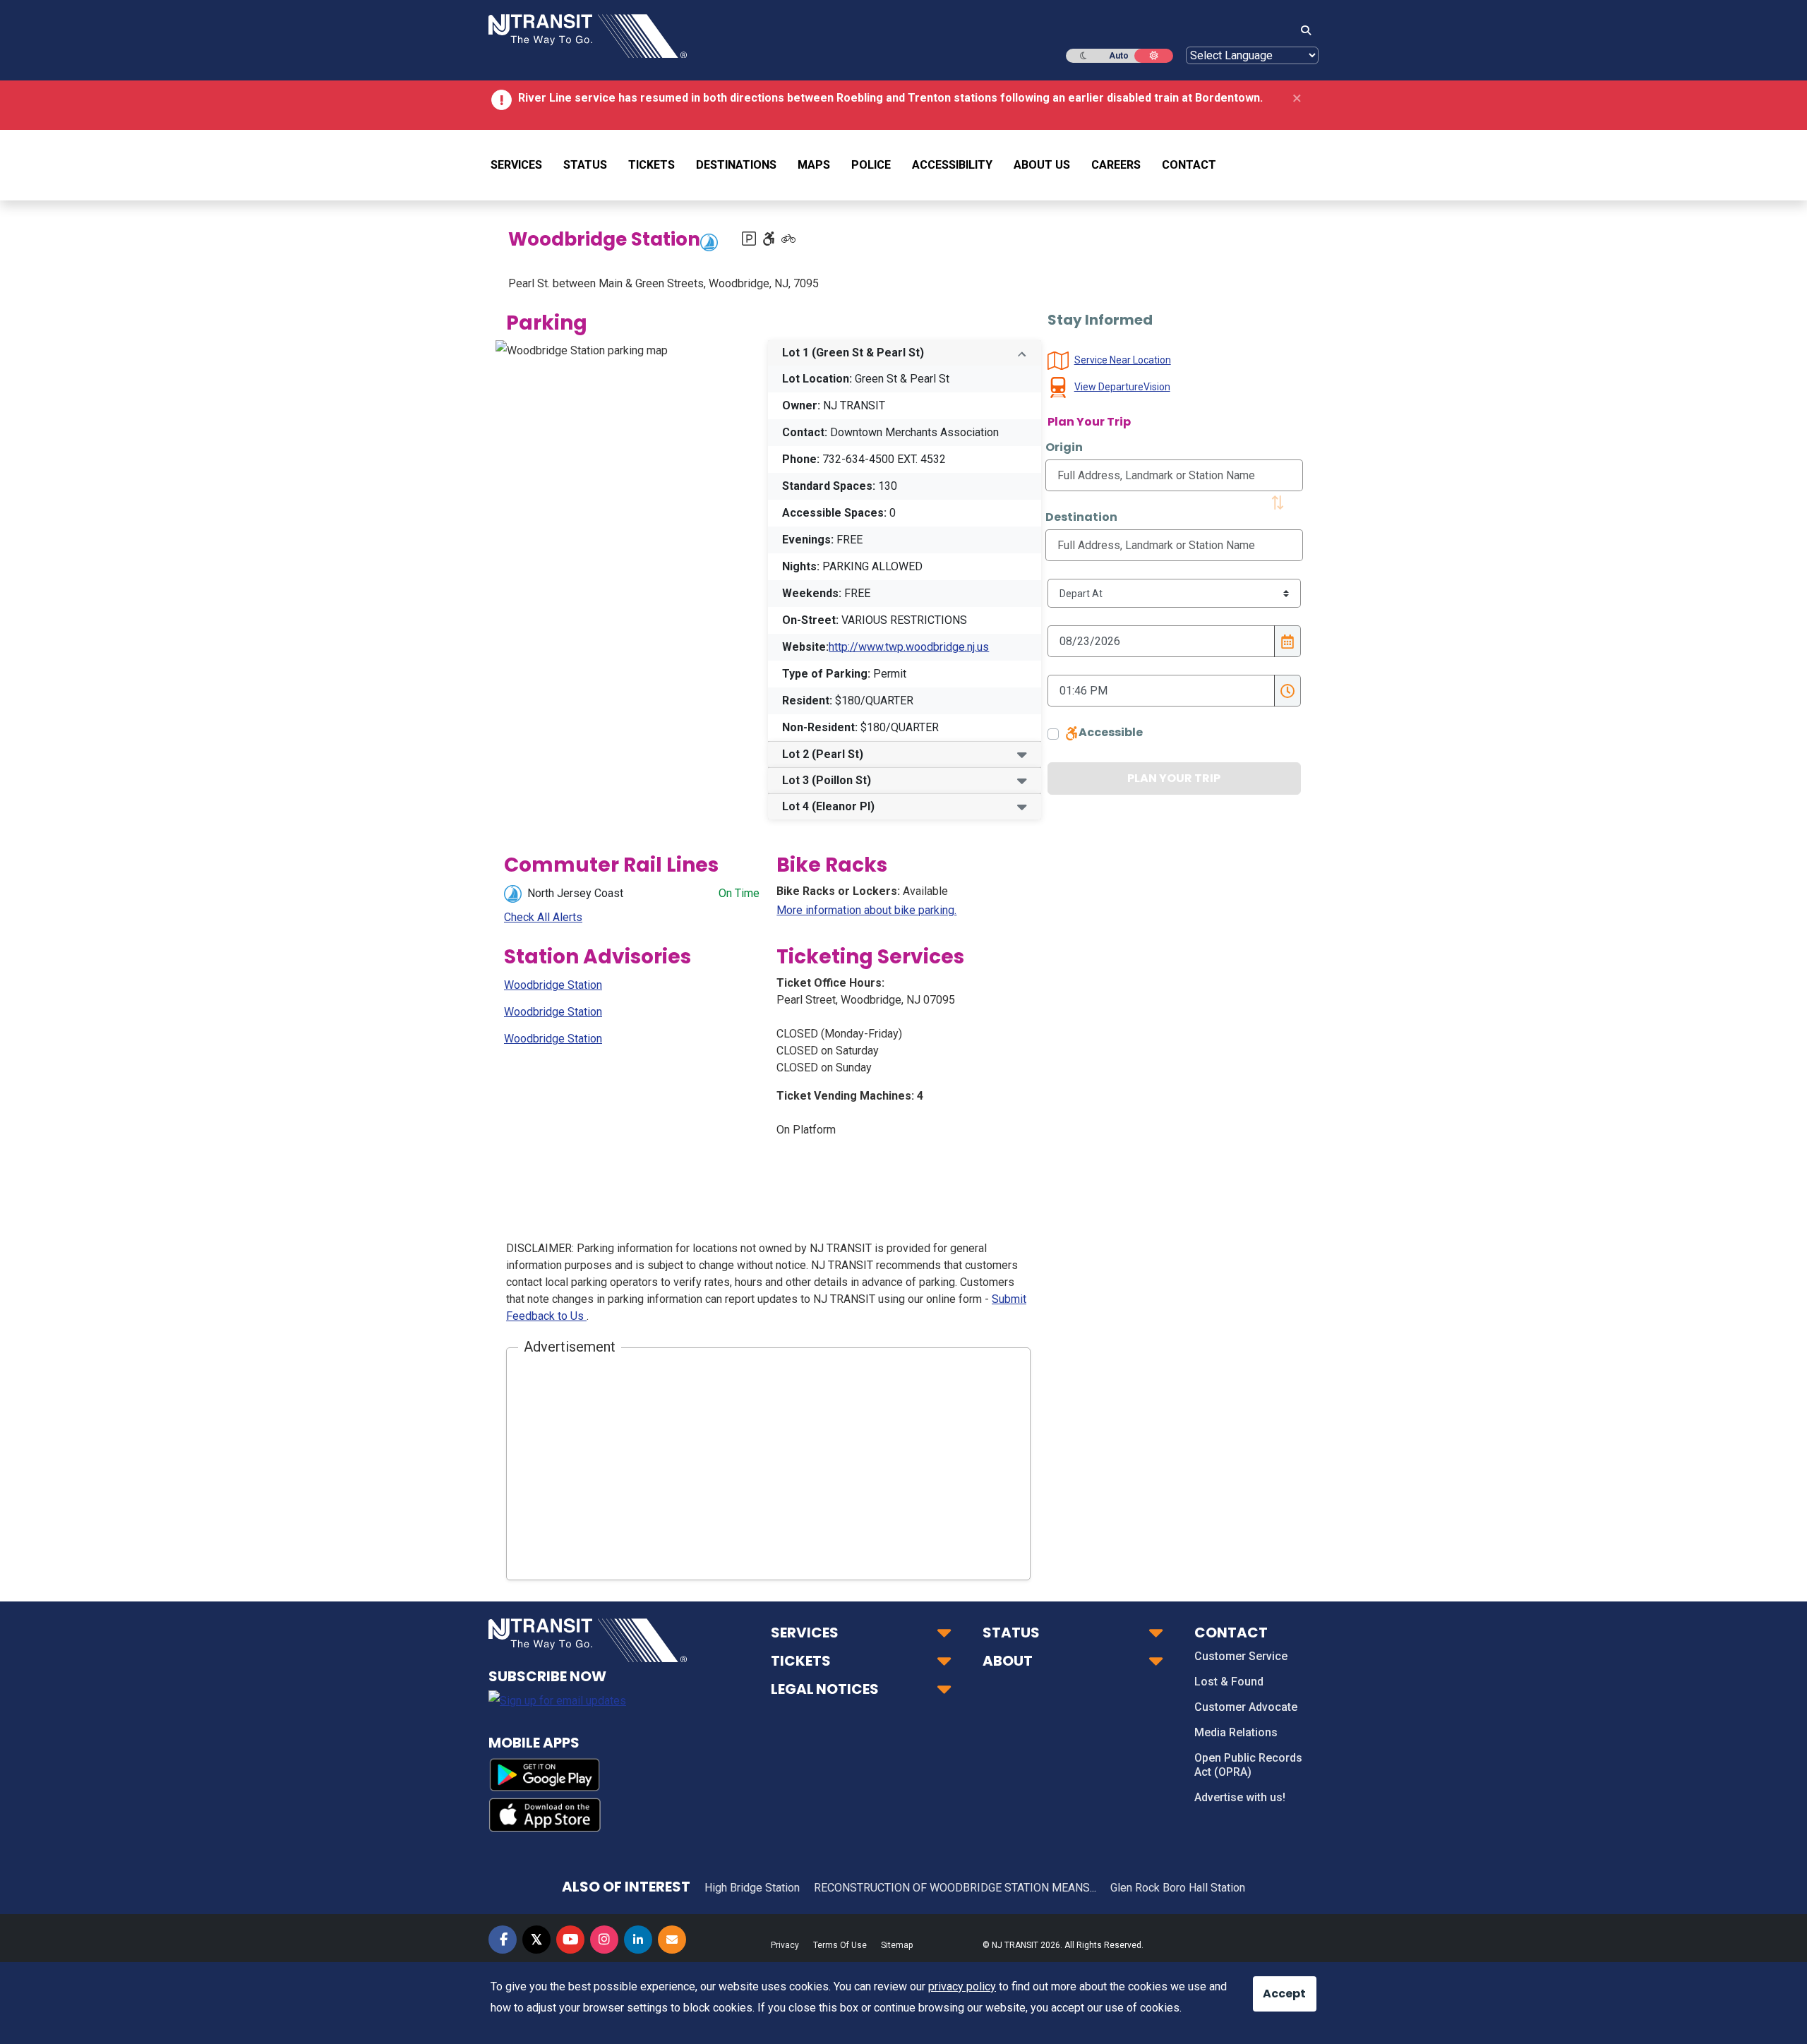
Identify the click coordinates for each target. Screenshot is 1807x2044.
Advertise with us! (1240, 1797)
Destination (1081, 517)
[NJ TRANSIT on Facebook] (503, 1940)
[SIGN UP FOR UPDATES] (672, 1940)
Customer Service (1241, 1656)
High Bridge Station (752, 1888)
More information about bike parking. (866, 910)
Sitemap (897, 1945)
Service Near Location (1123, 360)
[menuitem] (522, 165)
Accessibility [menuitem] (952, 165)
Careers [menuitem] (1116, 165)
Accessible (1111, 732)
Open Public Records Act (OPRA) (1248, 1765)
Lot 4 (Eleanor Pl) (828, 806)
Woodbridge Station (553, 985)
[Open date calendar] (1287, 641)
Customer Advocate (1246, 1707)
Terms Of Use (840, 1945)
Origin (1064, 447)
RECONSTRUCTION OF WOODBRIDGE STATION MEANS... (955, 1888)
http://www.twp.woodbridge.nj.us (909, 647)
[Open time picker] (1287, 691)
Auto (1119, 56)
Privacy (785, 1945)
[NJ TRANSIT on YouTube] (570, 1940)
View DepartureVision (1122, 387)
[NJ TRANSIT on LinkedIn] (638, 1940)
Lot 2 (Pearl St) (823, 754)
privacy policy (962, 1986)
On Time (739, 893)
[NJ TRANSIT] (588, 35)
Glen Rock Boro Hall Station (1178, 1888)
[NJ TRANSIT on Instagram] (604, 1940)
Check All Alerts (543, 917)
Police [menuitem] (871, 165)
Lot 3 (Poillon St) (827, 780)
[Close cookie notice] (1274, 1987)
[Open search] (1302, 31)
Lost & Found (1229, 1682)
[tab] (904, 353)
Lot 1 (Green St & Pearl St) (853, 353)
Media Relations (1236, 1732)
